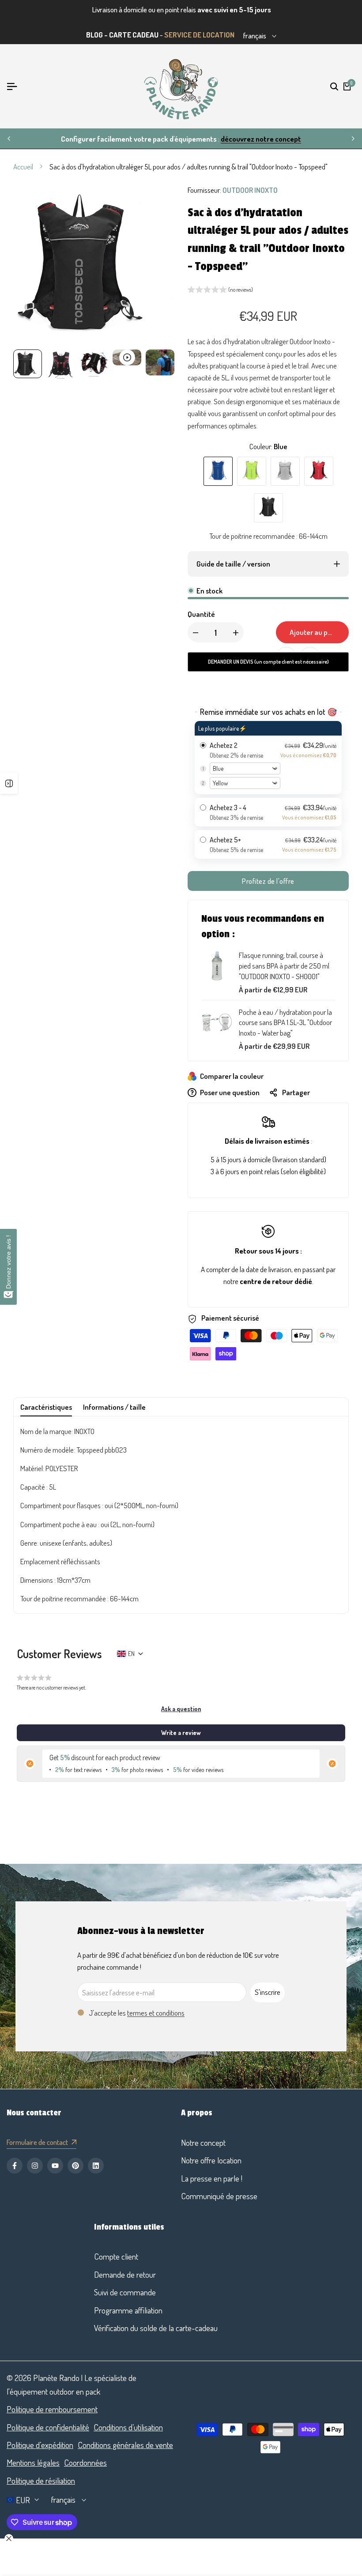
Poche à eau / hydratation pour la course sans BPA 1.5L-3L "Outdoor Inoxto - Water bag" (285, 1023)
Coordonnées (85, 2462)
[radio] (268, 758)
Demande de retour (125, 2274)
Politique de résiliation (41, 2480)
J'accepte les (137, 2013)
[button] (220, 291)
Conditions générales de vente (125, 2445)
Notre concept (203, 2142)
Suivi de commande (125, 2292)
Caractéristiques (46, 1407)
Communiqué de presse (219, 2196)
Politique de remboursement (52, 2409)
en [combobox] (131, 1654)
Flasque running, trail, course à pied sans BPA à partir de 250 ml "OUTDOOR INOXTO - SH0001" (284, 966)
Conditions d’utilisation (128, 2427)
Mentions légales (33, 2462)
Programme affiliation (128, 2310)
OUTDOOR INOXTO (250, 190)
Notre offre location (211, 2160)
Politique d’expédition (40, 2445)
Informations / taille (114, 1407)
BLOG (94, 35)
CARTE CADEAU (134, 35)
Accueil (23, 167)
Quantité (201, 614)
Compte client (116, 2256)
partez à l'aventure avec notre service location (235, 139)
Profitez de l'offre (268, 881)
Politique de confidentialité (48, 2427)
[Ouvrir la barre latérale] (9, 783)
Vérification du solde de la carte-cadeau (156, 2328)
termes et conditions (156, 2013)
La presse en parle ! (212, 2178)
